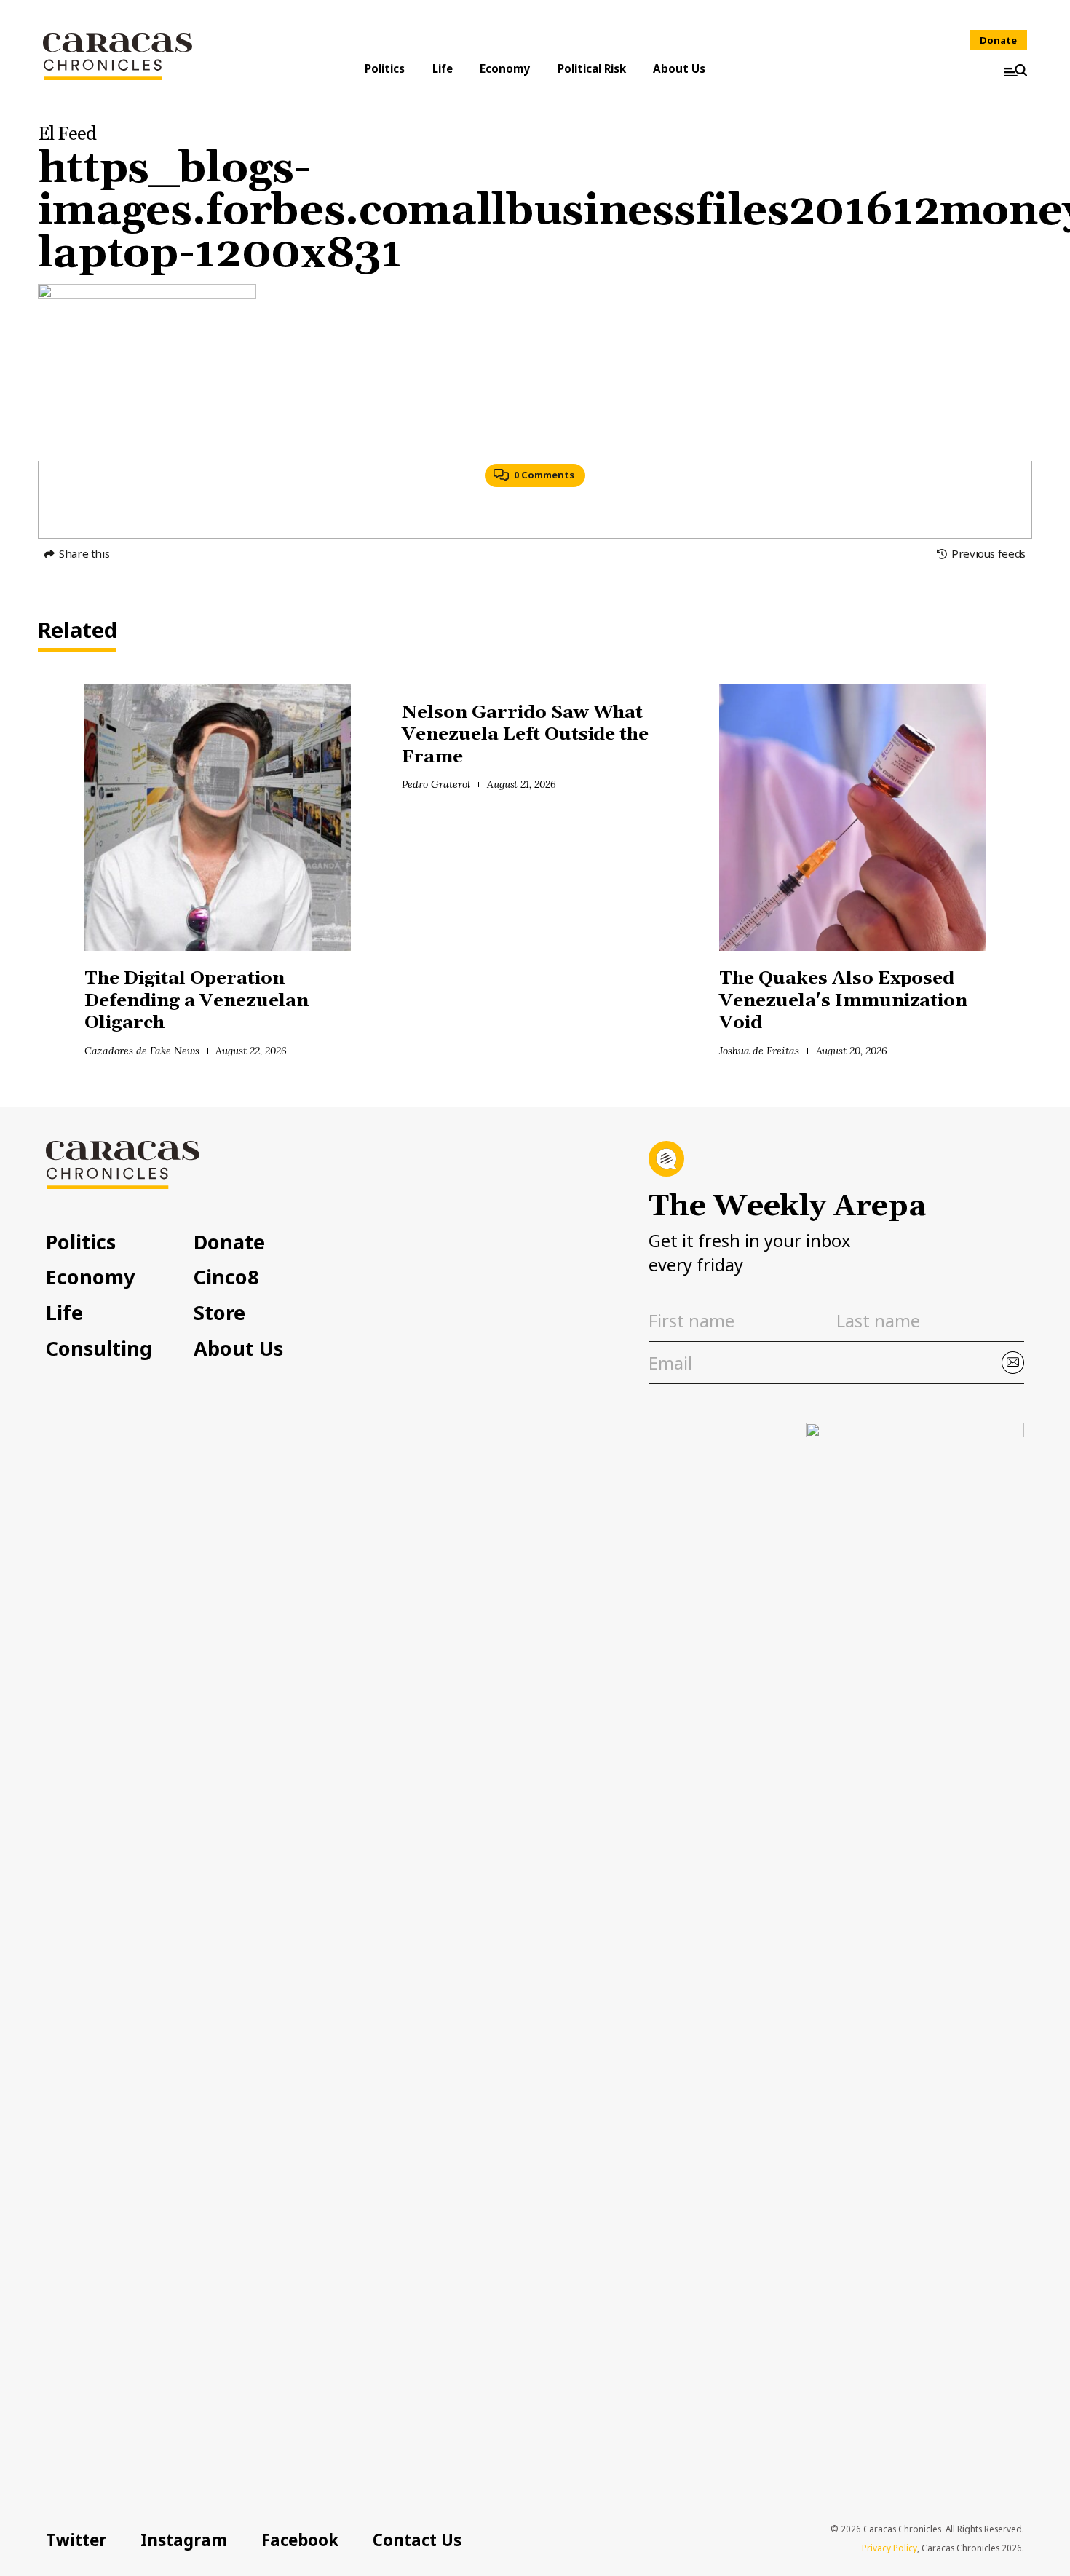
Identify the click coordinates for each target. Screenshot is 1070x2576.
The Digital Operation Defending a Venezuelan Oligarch (196, 1000)
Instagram (184, 2540)
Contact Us (417, 2540)
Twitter (76, 2540)
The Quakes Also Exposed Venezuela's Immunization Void (843, 1000)
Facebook (300, 2540)
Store (219, 1312)
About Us (679, 68)
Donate (998, 40)
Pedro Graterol (436, 784)
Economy (505, 68)
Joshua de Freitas (759, 1051)
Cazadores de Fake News (142, 1051)
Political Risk (592, 68)
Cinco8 (226, 1277)
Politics (385, 68)
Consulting (99, 1348)
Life (443, 68)
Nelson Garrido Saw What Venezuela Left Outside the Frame (525, 735)
